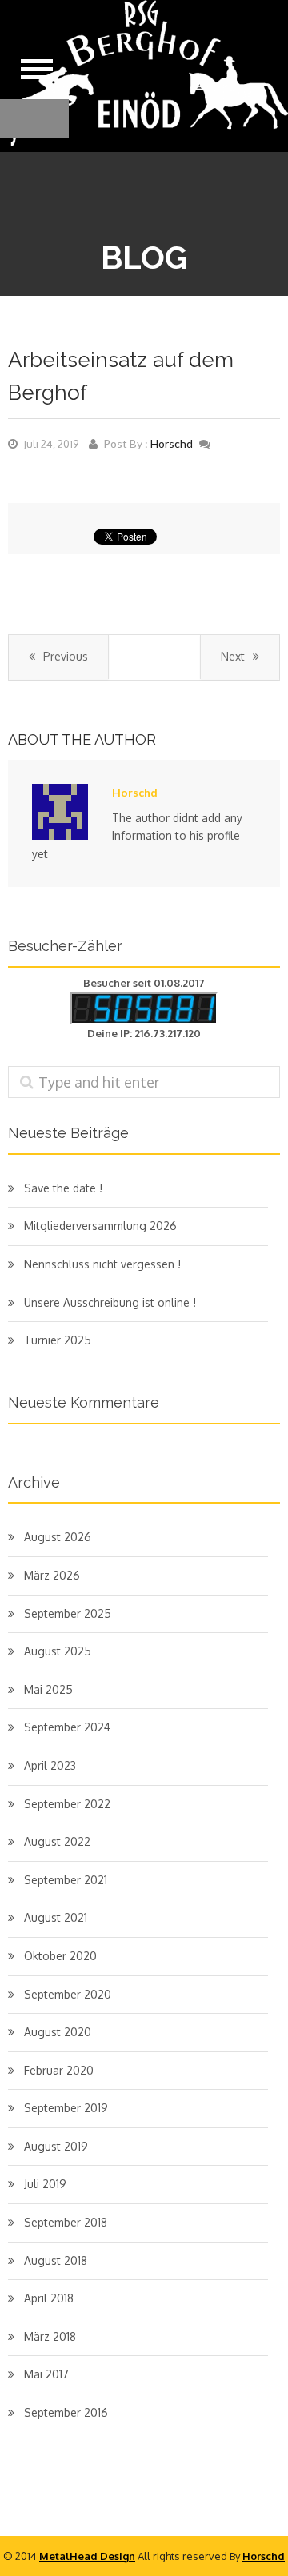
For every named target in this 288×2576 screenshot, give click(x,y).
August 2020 (58, 2032)
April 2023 (50, 1765)
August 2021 (56, 1917)
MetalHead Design (87, 2556)
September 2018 (66, 2222)
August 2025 (58, 1651)
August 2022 (57, 1841)
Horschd (172, 443)
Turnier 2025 (58, 1340)
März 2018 (50, 2336)
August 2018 (56, 2260)
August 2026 (58, 1537)
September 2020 (68, 1994)
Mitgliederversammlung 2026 (100, 1226)
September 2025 (68, 1613)
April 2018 (49, 2298)
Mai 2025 (48, 1689)
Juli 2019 (45, 2184)
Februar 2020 (59, 2070)
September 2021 (66, 1880)
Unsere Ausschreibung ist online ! (110, 1302)
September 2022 (67, 1804)
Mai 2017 (46, 2374)
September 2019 (66, 2108)
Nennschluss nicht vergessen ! (102, 1264)
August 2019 (56, 2146)
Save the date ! (63, 1188)
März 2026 (52, 1575)
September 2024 (67, 1727)
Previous (66, 656)
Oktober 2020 (60, 1956)
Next (233, 656)
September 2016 (66, 2412)
